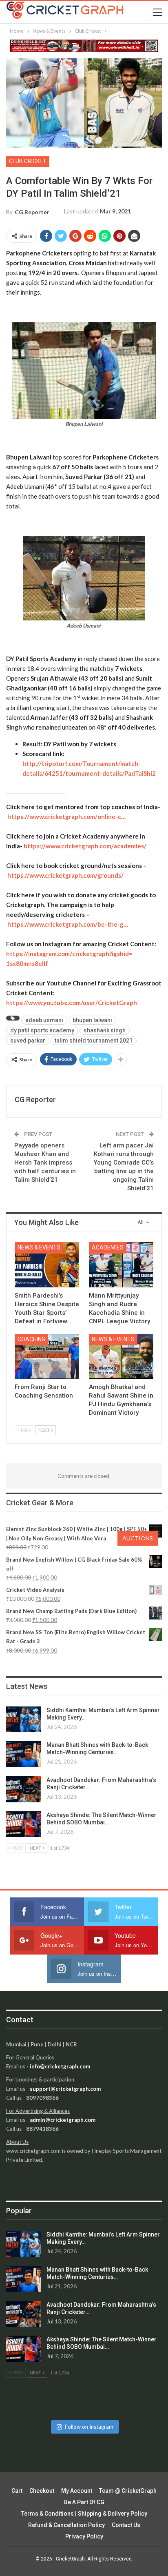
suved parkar (28, 1041)
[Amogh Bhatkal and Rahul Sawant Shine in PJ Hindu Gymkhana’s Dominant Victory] (121, 1357)
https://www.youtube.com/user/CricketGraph (72, 1003)
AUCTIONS (138, 1538)
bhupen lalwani (92, 1020)
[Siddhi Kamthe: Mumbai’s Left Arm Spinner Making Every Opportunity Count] (24, 1720)
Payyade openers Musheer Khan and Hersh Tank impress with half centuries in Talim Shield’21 (45, 1163)
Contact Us (126, 2525)
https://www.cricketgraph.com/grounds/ (65, 875)
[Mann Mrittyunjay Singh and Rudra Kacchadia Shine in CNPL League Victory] (121, 1265)
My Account (77, 2491)
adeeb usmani (44, 1020)
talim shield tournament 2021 (94, 1041)
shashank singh (105, 1030)
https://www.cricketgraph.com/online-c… (66, 817)
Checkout (42, 2491)
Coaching (31, 1339)
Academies (108, 1247)
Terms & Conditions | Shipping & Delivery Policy (84, 2514)
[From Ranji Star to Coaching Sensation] (47, 1357)
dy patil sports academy (42, 1030)
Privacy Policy (84, 2536)
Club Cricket (28, 161)
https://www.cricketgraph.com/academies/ (85, 846)
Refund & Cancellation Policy (66, 2525)
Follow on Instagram (89, 2427)
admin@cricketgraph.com (63, 2120)
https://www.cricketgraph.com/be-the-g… (68, 924)
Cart (17, 2491)
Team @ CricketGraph (128, 2491)
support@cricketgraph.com (65, 2089)
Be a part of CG (84, 2502)
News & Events (39, 1247)
